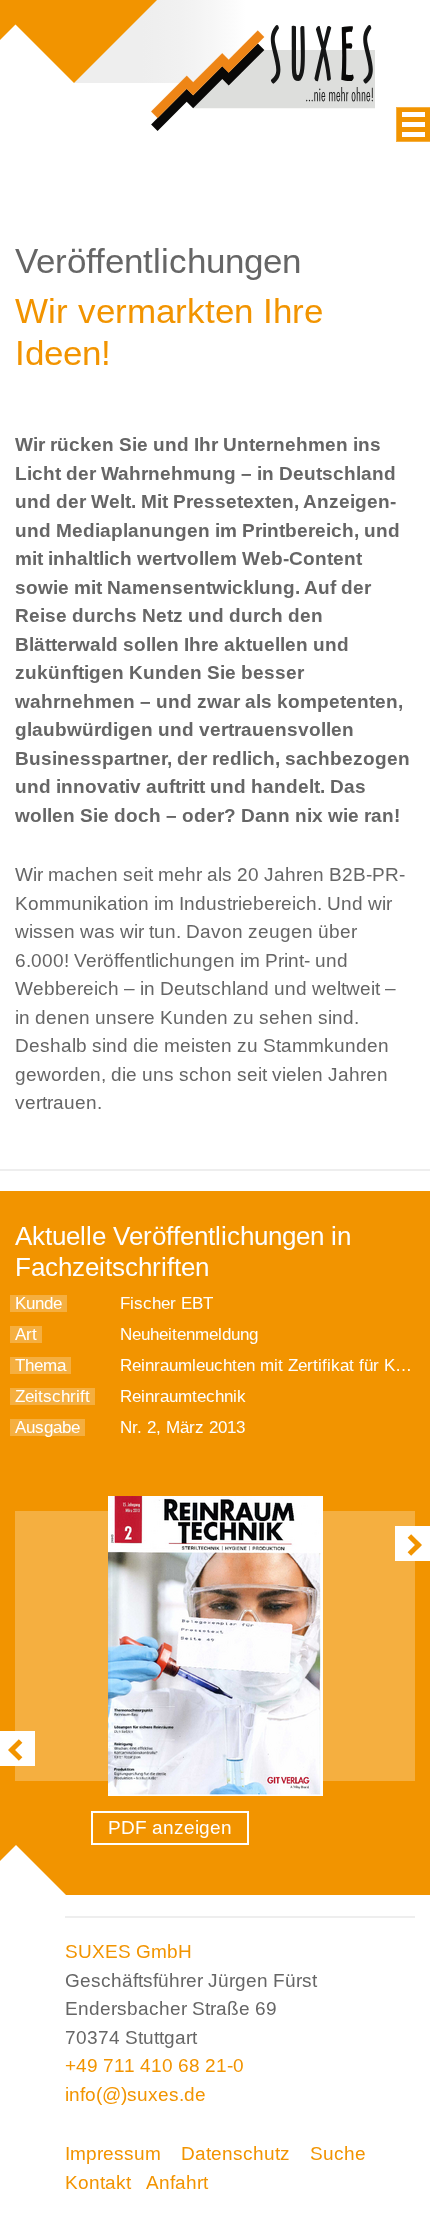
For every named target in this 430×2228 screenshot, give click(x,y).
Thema (40, 1365)
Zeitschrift (52, 1396)
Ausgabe (47, 1427)
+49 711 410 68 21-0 (154, 2065)
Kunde (38, 1303)
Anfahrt (177, 2182)
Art (26, 1334)
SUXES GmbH (128, 1951)
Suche (338, 2153)
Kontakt (98, 2182)
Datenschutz (235, 2153)
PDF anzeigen (170, 1827)
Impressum (113, 2153)
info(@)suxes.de (135, 2094)
